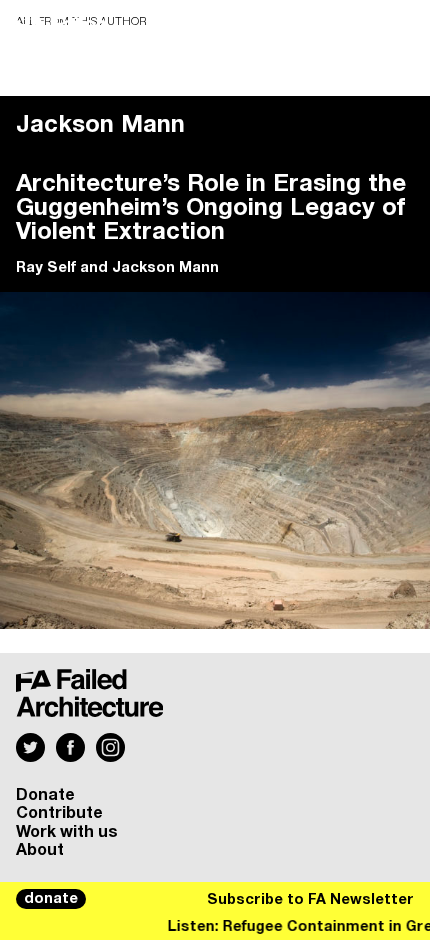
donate (51, 899)
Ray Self (46, 268)
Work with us (67, 832)
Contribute (59, 813)
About (40, 850)
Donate (45, 795)
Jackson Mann (165, 268)
